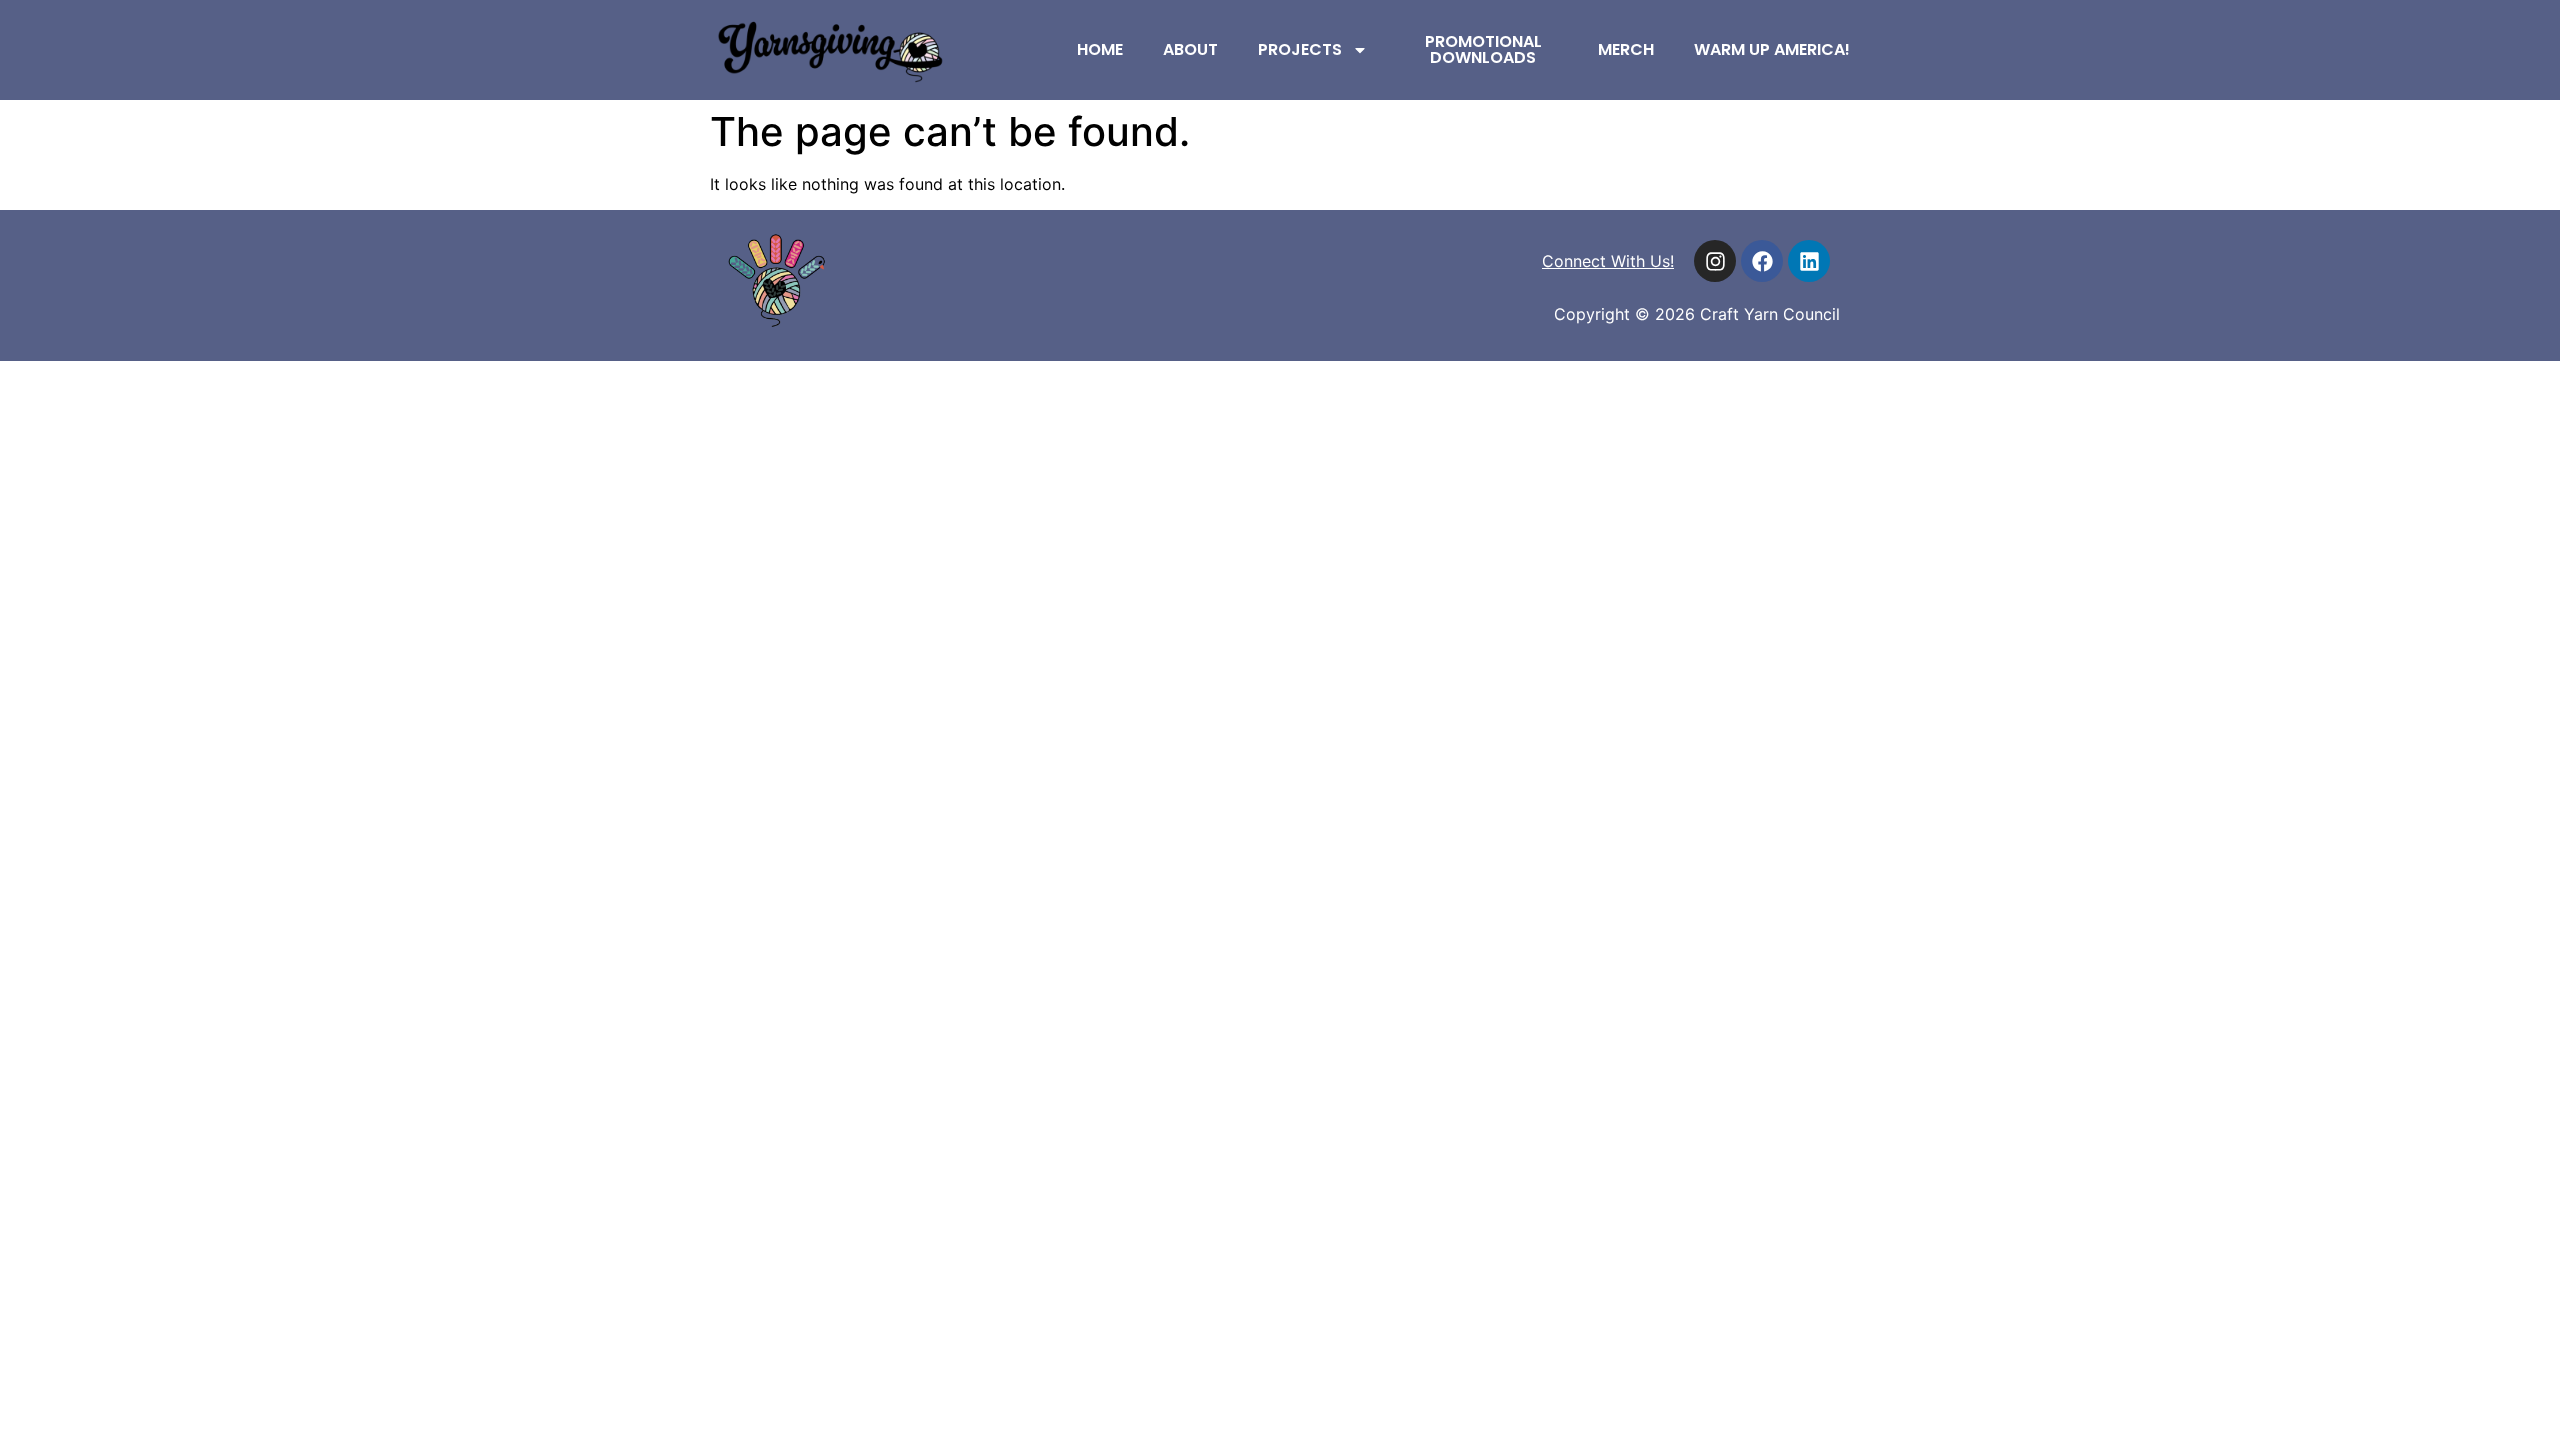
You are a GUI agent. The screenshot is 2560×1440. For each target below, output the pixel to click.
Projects (1300, 49)
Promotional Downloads (1483, 49)
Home (1100, 49)
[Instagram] (1715, 261)
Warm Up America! (1772, 49)
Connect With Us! (1608, 261)
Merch (1626, 49)
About (1190, 49)
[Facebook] (1762, 261)
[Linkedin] (1809, 261)
